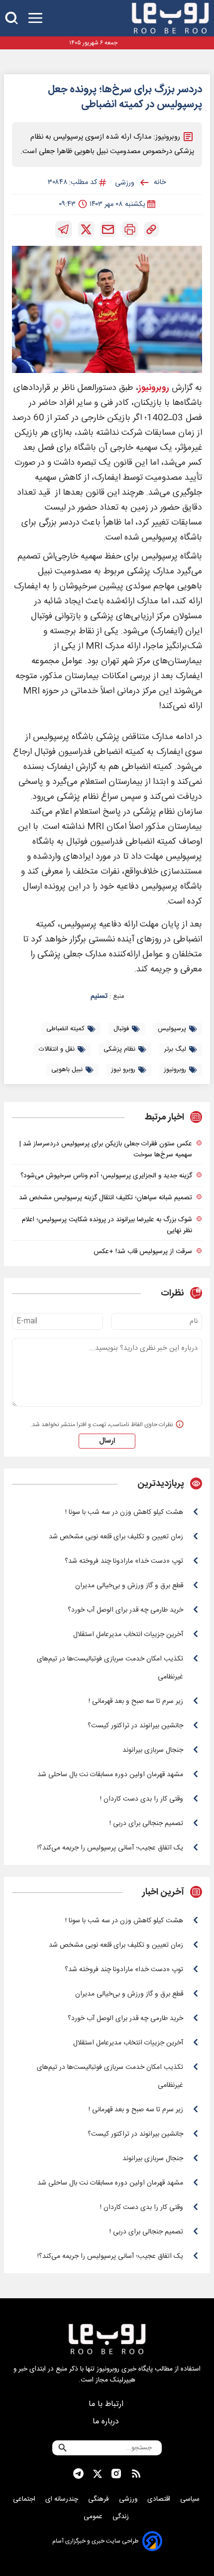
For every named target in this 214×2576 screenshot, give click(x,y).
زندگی (122, 2517)
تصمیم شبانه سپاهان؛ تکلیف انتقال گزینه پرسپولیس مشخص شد (106, 1198)
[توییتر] (86, 229)
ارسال (107, 1441)
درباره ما (107, 2422)
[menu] (35, 18)
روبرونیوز (154, 388)
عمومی (94, 2517)
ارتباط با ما (107, 2404)
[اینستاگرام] (116, 2474)
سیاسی (191, 2499)
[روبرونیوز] (170, 18)
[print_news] (130, 229)
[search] (11, 18)
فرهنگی (100, 2499)
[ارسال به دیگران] (108, 229)
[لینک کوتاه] (151, 229)
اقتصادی (160, 2499)
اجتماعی (25, 2499)
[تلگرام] (64, 229)
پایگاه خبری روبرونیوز (125, 2369)
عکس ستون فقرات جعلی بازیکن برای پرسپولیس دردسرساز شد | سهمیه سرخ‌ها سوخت (106, 1149)
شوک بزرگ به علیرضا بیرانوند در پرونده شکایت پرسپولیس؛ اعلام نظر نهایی (107, 1225)
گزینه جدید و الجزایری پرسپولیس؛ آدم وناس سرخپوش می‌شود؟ (106, 1176)
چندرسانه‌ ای (63, 2499)
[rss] (136, 2474)
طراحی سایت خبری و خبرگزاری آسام (95, 2541)
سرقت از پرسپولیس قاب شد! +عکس (143, 1252)
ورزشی (129, 2499)
